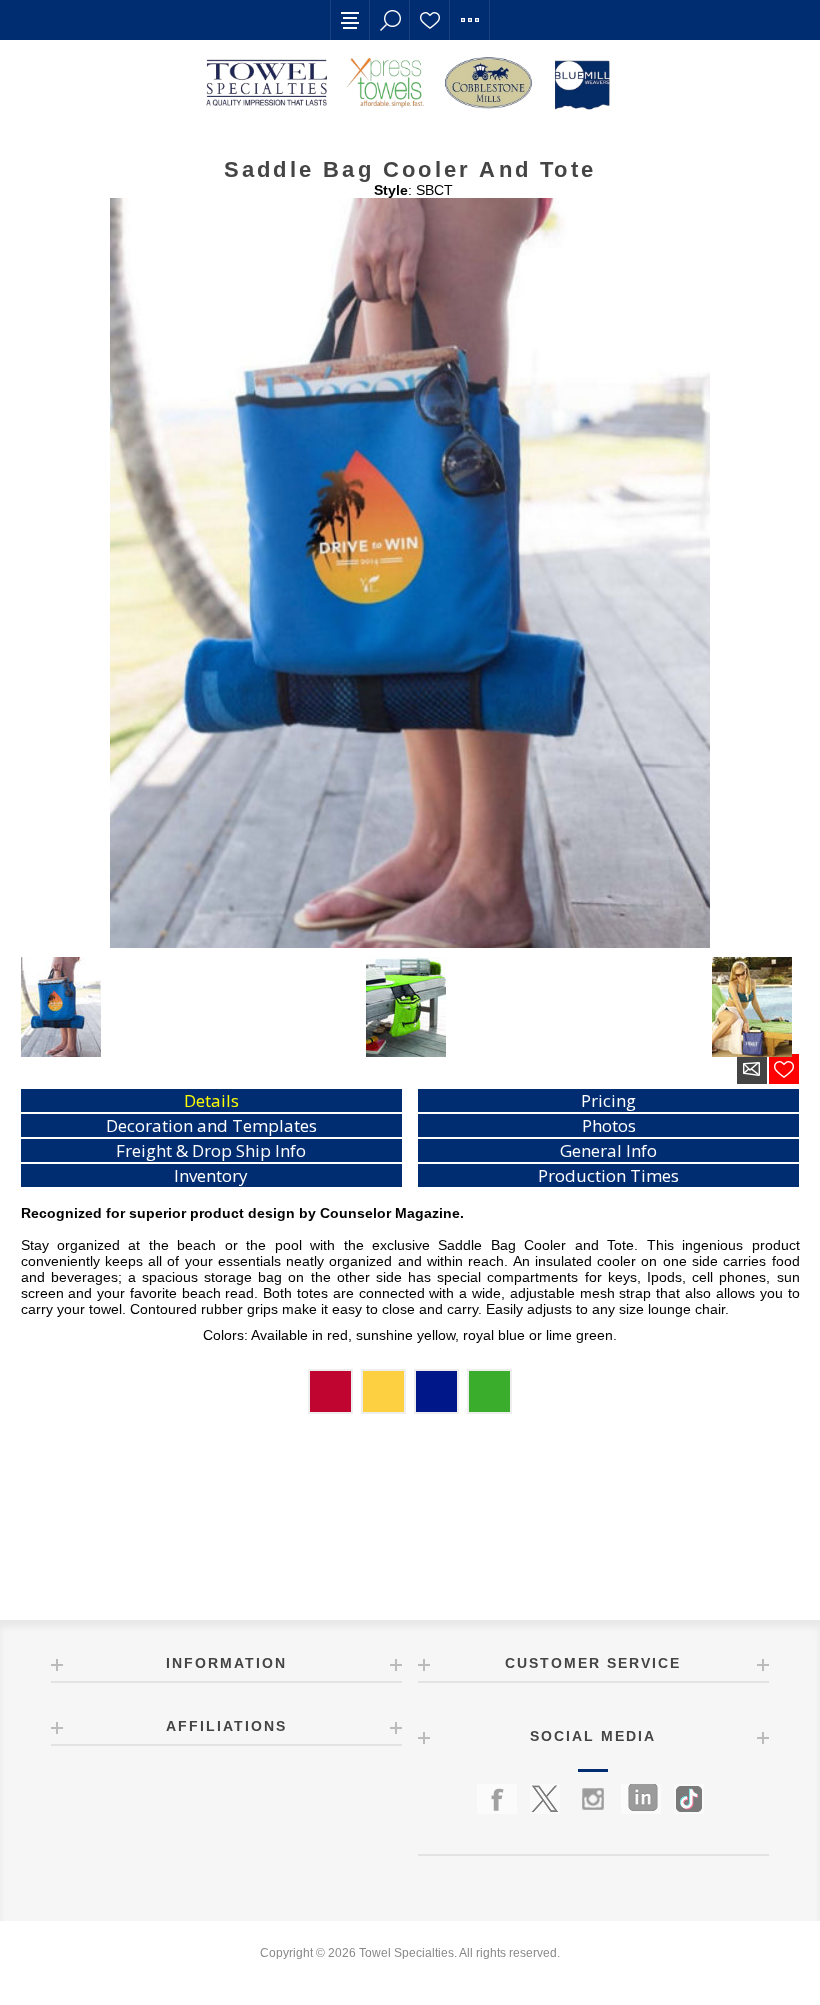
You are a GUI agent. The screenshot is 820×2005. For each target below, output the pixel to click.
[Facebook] (497, 1799)
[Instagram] (593, 1799)
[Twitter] (545, 1799)
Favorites (430, 20)
